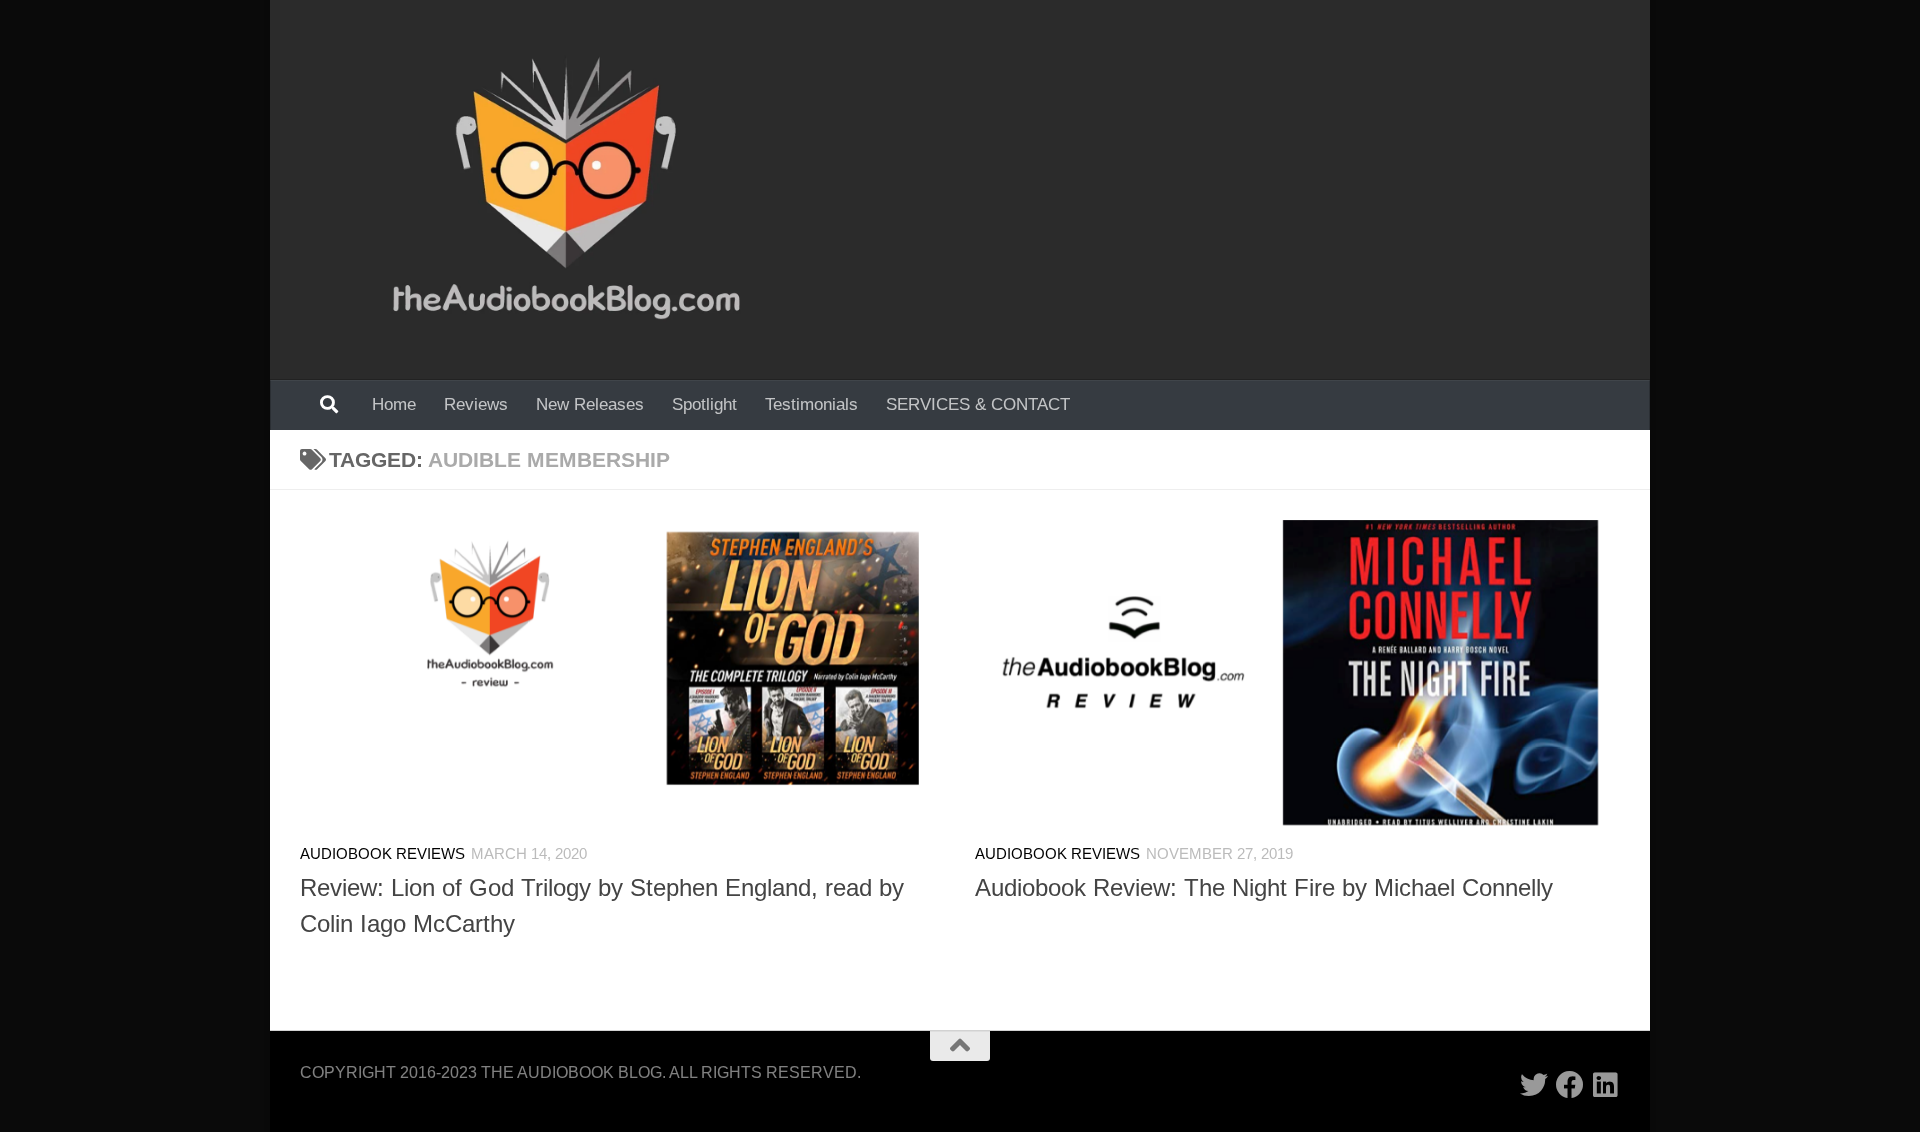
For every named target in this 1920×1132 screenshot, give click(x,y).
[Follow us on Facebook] (1570, 1085)
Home (394, 404)
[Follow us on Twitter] (1534, 1085)
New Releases (590, 404)
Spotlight (704, 404)
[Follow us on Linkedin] (1606, 1085)
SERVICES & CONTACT (978, 404)
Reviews (476, 404)
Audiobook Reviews (382, 854)
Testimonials (811, 404)
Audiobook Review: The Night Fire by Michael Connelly (1264, 888)
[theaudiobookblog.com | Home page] (566, 190)
